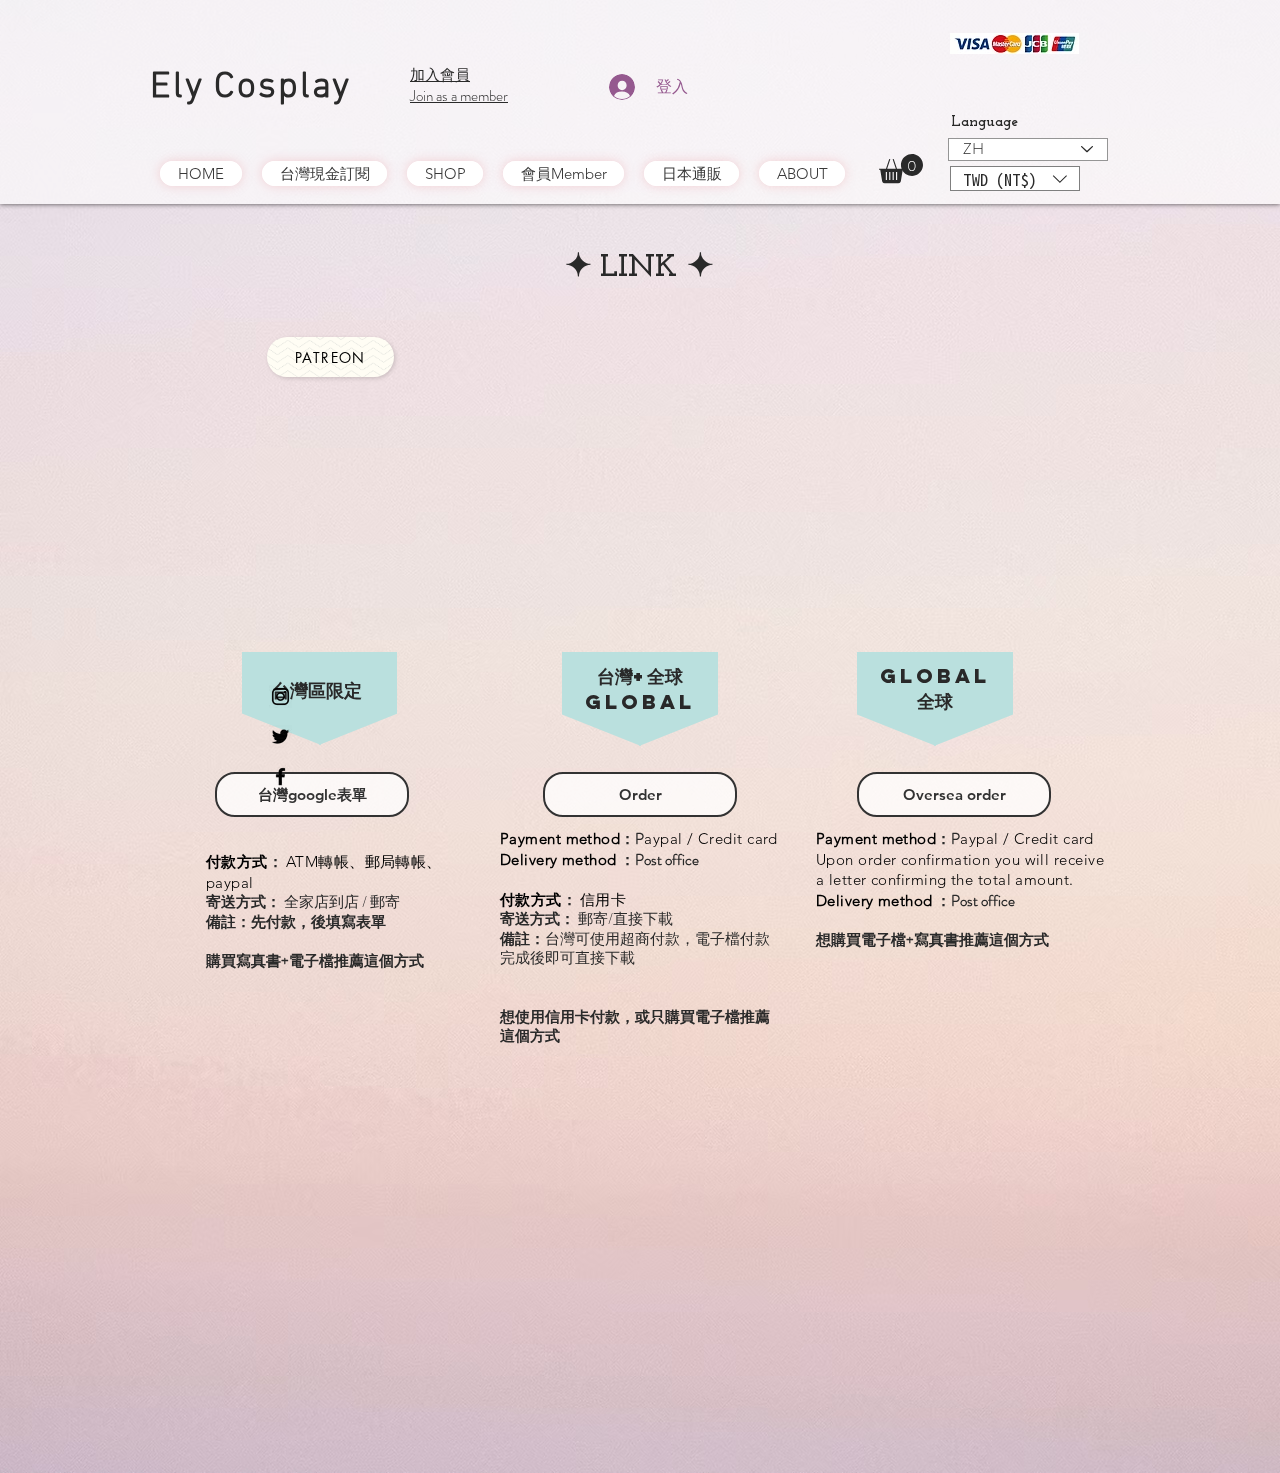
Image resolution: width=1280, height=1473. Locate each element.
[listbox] (1015, 178)
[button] (901, 168)
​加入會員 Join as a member (459, 85)
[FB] (280, 776)
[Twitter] (280, 736)
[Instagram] (280, 696)
